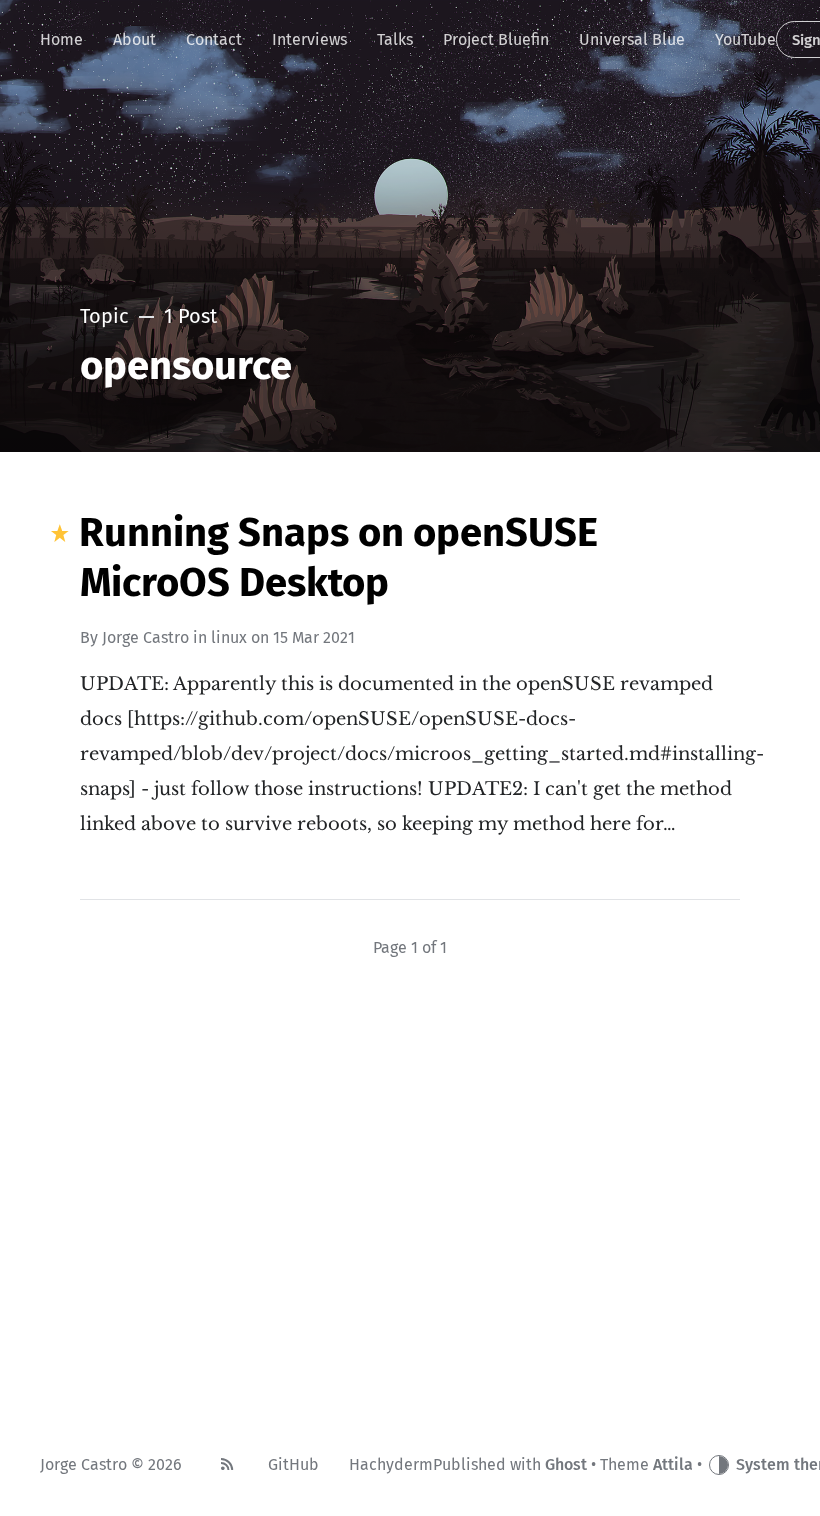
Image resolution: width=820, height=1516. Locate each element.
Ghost (566, 1464)
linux (229, 637)
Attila (673, 1464)
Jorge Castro (145, 637)
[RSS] (227, 1465)
